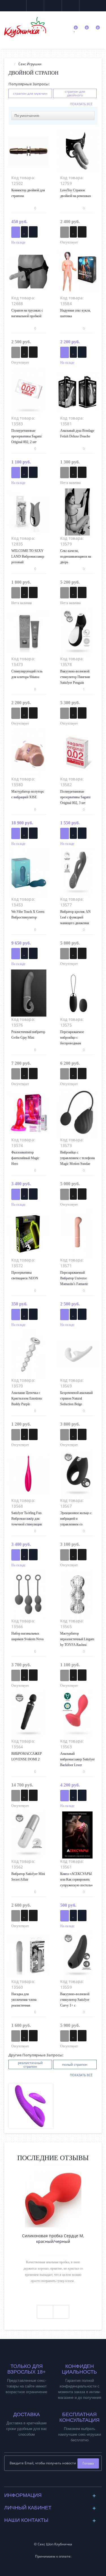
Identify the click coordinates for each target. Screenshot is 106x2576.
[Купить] (16, 232)
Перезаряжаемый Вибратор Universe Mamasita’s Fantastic (74, 1278)
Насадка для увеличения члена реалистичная (24, 2000)
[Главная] (10, 64)
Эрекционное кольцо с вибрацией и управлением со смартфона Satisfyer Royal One (76, 1524)
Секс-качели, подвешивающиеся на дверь (76, 556)
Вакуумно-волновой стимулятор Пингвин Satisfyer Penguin (75, 677)
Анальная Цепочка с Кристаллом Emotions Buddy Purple (27, 1398)
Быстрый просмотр (29, 154)
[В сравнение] (33, 232)
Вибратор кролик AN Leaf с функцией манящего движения (75, 917)
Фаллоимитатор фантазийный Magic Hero (25, 1158)
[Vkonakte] (48, 2481)
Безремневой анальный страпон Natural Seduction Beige (76, 1398)
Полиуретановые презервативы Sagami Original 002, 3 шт (75, 797)
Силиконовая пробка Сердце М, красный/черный (53, 2239)
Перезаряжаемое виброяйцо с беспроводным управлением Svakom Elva (75, 1043)
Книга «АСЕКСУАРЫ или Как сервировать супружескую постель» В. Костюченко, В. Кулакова (76, 1885)
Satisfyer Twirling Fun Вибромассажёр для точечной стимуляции (27, 1519)
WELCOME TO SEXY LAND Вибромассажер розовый (28, 556)
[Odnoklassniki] (58, 2481)
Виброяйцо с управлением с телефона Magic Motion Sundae (77, 1158)
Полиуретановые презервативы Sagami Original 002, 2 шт (26, 436)
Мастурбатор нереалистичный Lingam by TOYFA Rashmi (77, 1639)
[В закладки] (24, 232)
